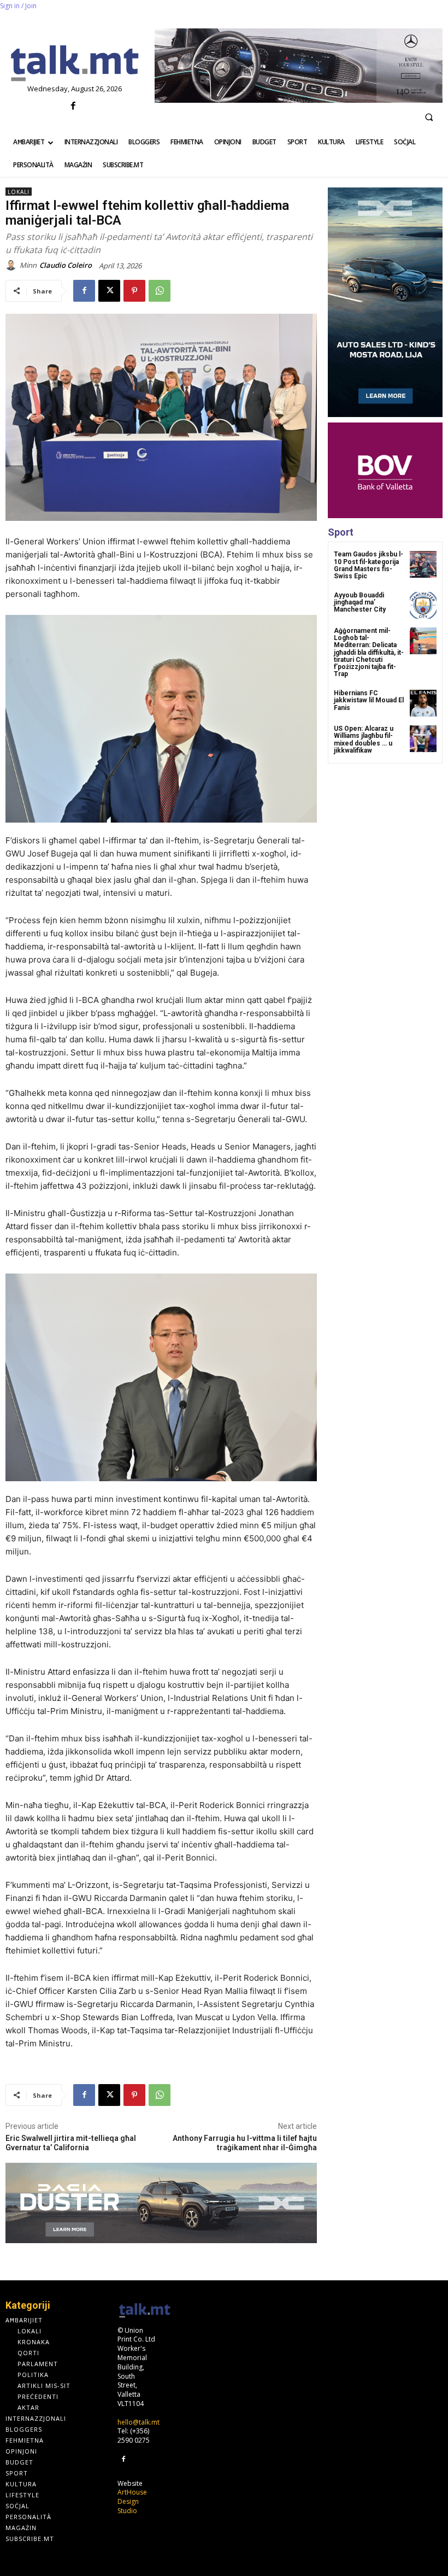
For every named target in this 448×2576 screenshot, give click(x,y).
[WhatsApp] (160, 291)
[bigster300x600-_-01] (385, 302)
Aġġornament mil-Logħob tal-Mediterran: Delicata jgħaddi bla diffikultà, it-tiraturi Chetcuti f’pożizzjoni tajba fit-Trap (369, 652)
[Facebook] (73, 106)
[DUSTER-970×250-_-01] (161, 2203)
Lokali (19, 192)
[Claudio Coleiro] (13, 265)
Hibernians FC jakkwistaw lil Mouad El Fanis (369, 700)
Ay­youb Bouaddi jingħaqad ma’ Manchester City (360, 602)
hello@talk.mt (138, 2422)
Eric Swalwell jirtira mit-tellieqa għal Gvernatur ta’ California (71, 2143)
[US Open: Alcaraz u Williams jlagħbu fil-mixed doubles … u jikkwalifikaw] (423, 739)
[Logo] (75, 64)
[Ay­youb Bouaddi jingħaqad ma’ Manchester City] (423, 605)
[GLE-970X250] (299, 66)
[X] (109, 291)
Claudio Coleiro (66, 265)
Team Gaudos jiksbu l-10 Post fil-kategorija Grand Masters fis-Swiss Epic (369, 565)
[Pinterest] (134, 291)
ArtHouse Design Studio (132, 2501)
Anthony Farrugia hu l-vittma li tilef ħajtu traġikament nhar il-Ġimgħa (245, 2143)
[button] (429, 117)
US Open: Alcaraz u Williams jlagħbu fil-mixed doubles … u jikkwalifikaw (364, 740)
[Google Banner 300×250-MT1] (385, 470)
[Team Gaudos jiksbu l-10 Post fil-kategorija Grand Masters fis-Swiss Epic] (423, 564)
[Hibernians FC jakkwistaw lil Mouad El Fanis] (423, 703)
